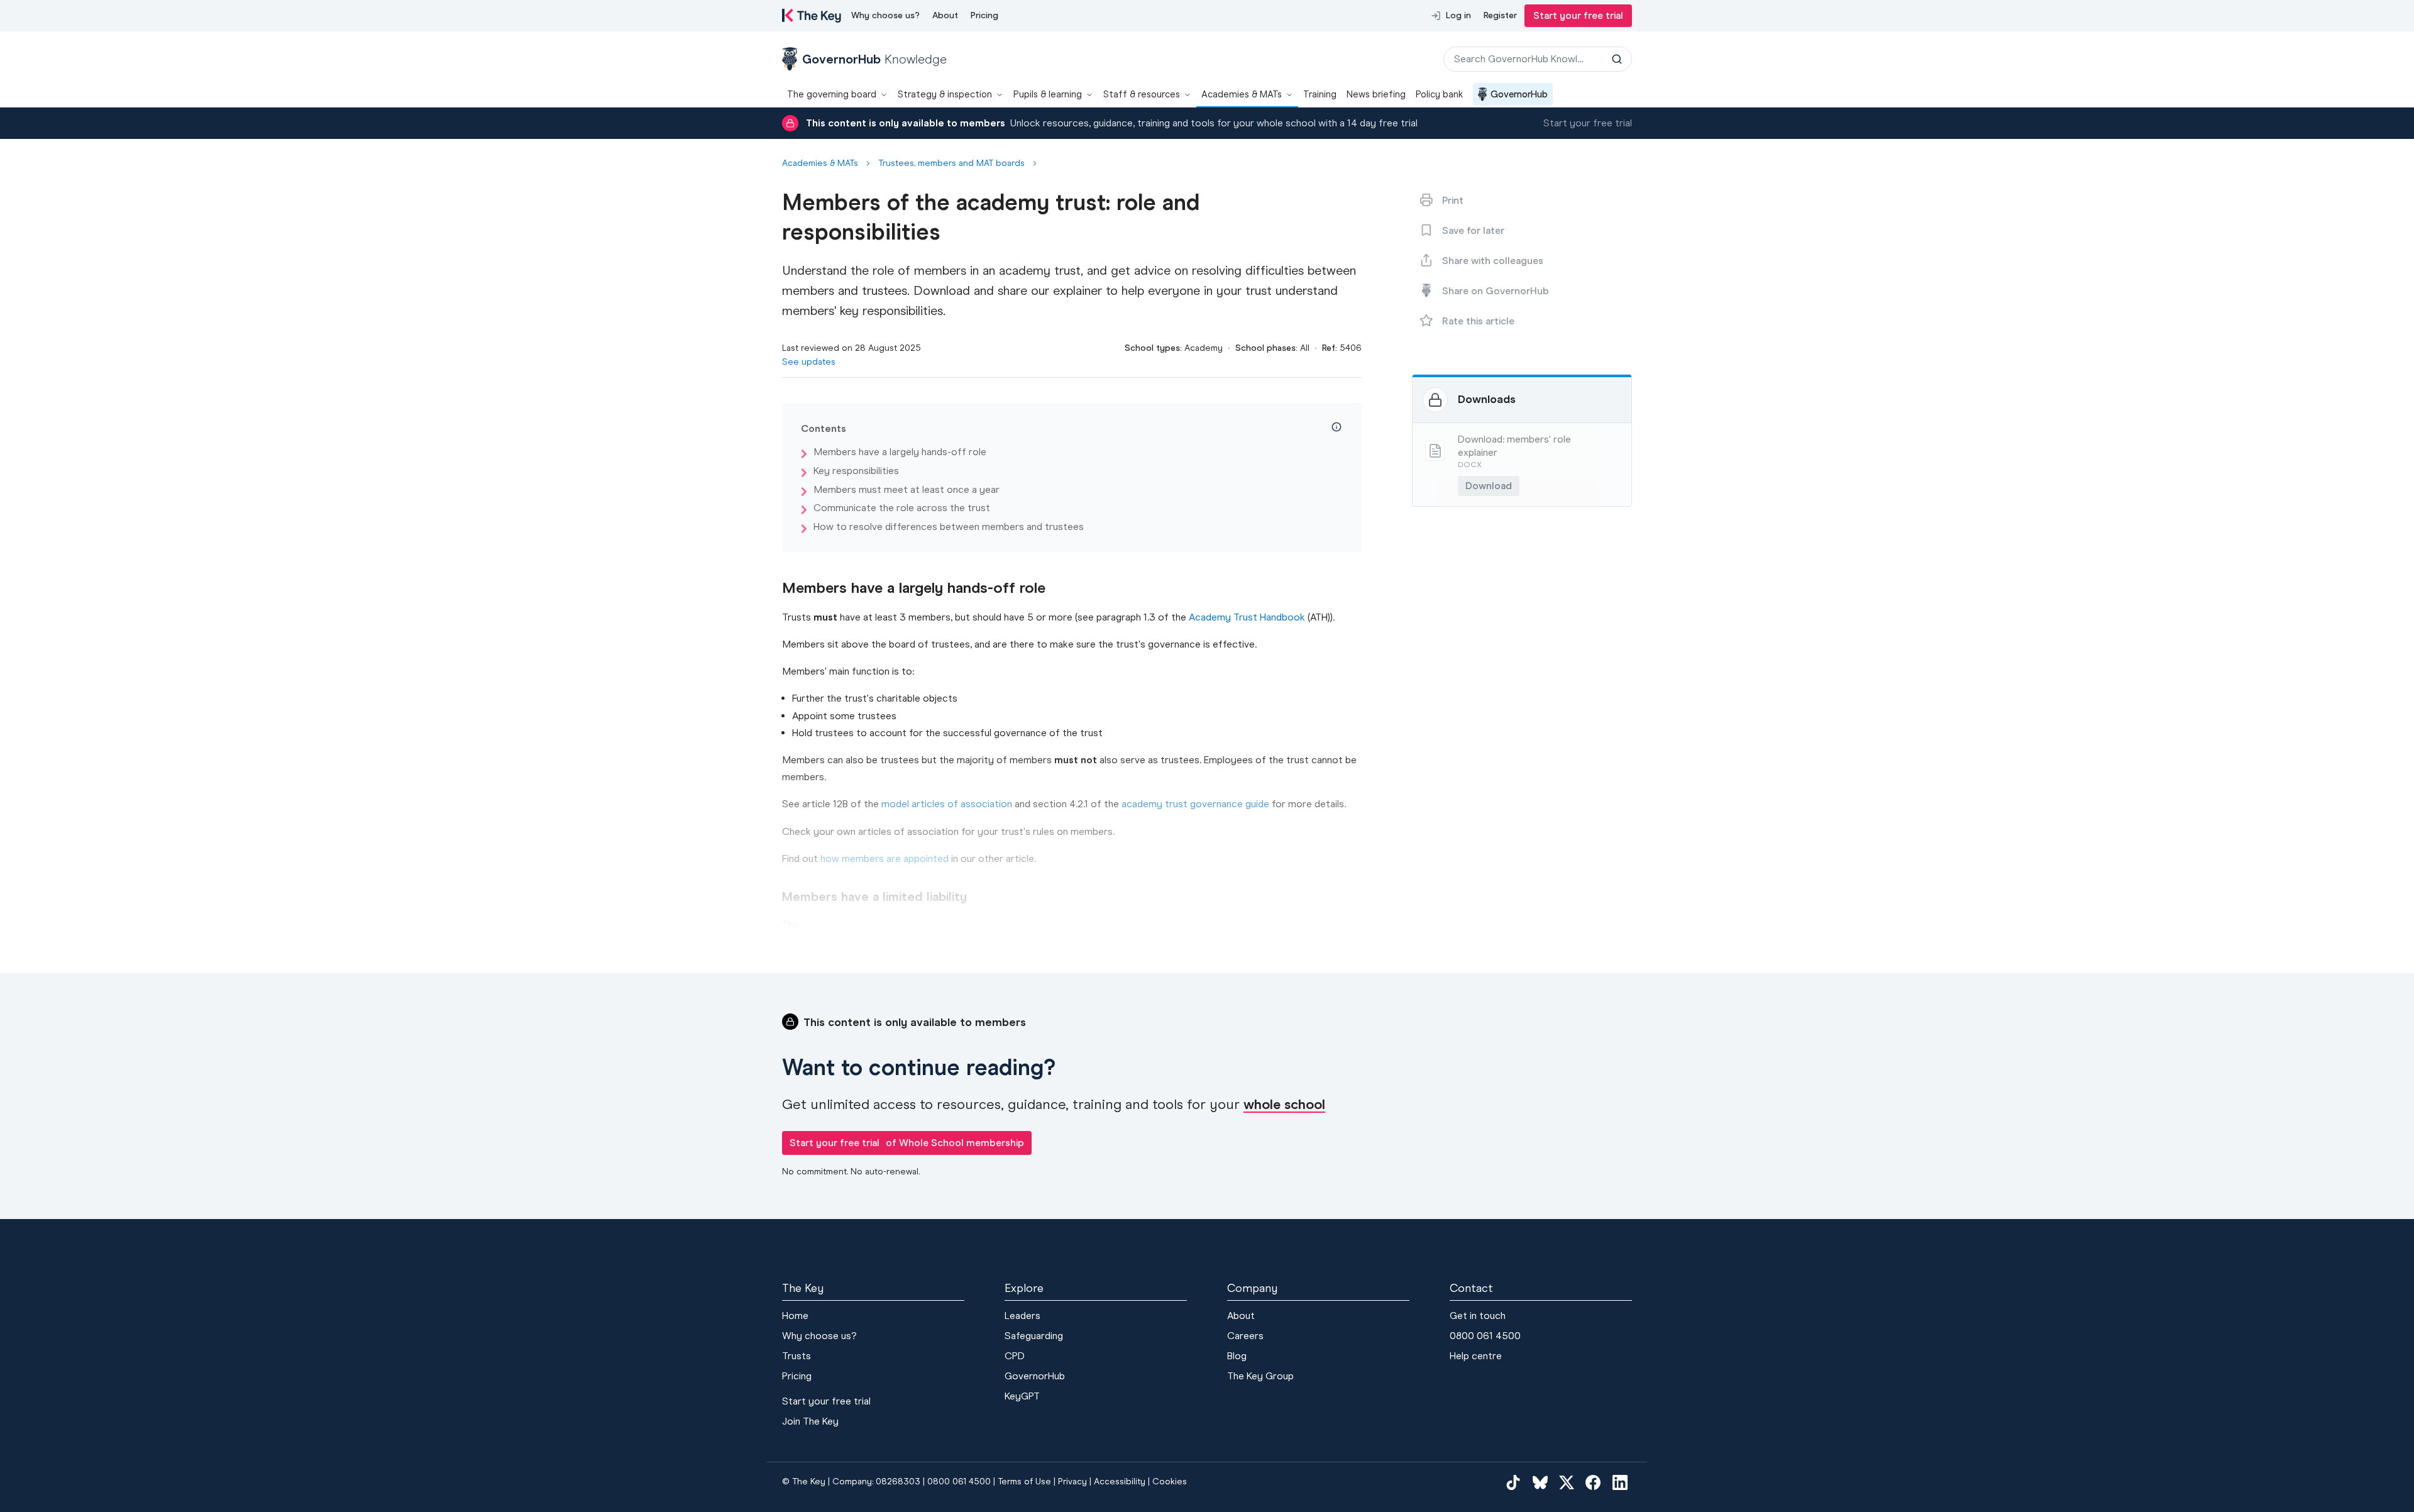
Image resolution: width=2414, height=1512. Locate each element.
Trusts (796, 1356)
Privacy (1072, 1482)
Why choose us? (885, 15)
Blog (1237, 1356)
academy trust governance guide (1195, 804)
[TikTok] (1513, 1482)
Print (1453, 200)
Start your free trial (1578, 15)
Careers (1245, 1336)
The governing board (832, 94)
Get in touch (1478, 1316)
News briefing (1376, 94)
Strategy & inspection (945, 94)
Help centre (1476, 1356)
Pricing (984, 15)
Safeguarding (1034, 1336)
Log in (1458, 15)
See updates (809, 362)
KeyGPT (1022, 1396)
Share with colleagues (1493, 261)
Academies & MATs (1242, 94)
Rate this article (1478, 321)
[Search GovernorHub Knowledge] (1617, 59)
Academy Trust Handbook (1247, 617)
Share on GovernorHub (1496, 291)
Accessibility (1120, 1482)
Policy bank (1439, 94)
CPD (1015, 1356)
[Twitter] (1567, 1482)
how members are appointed (885, 858)
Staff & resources (1142, 94)
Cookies (1170, 1482)
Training (1320, 94)
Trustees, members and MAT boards (951, 163)
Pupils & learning (1048, 94)
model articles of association (947, 804)
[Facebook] (1593, 1482)
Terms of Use (1024, 1482)
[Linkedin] (1620, 1482)
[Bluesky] (1540, 1482)
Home (795, 1316)
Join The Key (810, 1421)
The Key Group (1260, 1376)
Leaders (1022, 1316)
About (945, 15)
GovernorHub (1519, 94)
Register (1500, 15)
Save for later (1473, 230)
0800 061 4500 (1485, 1336)
